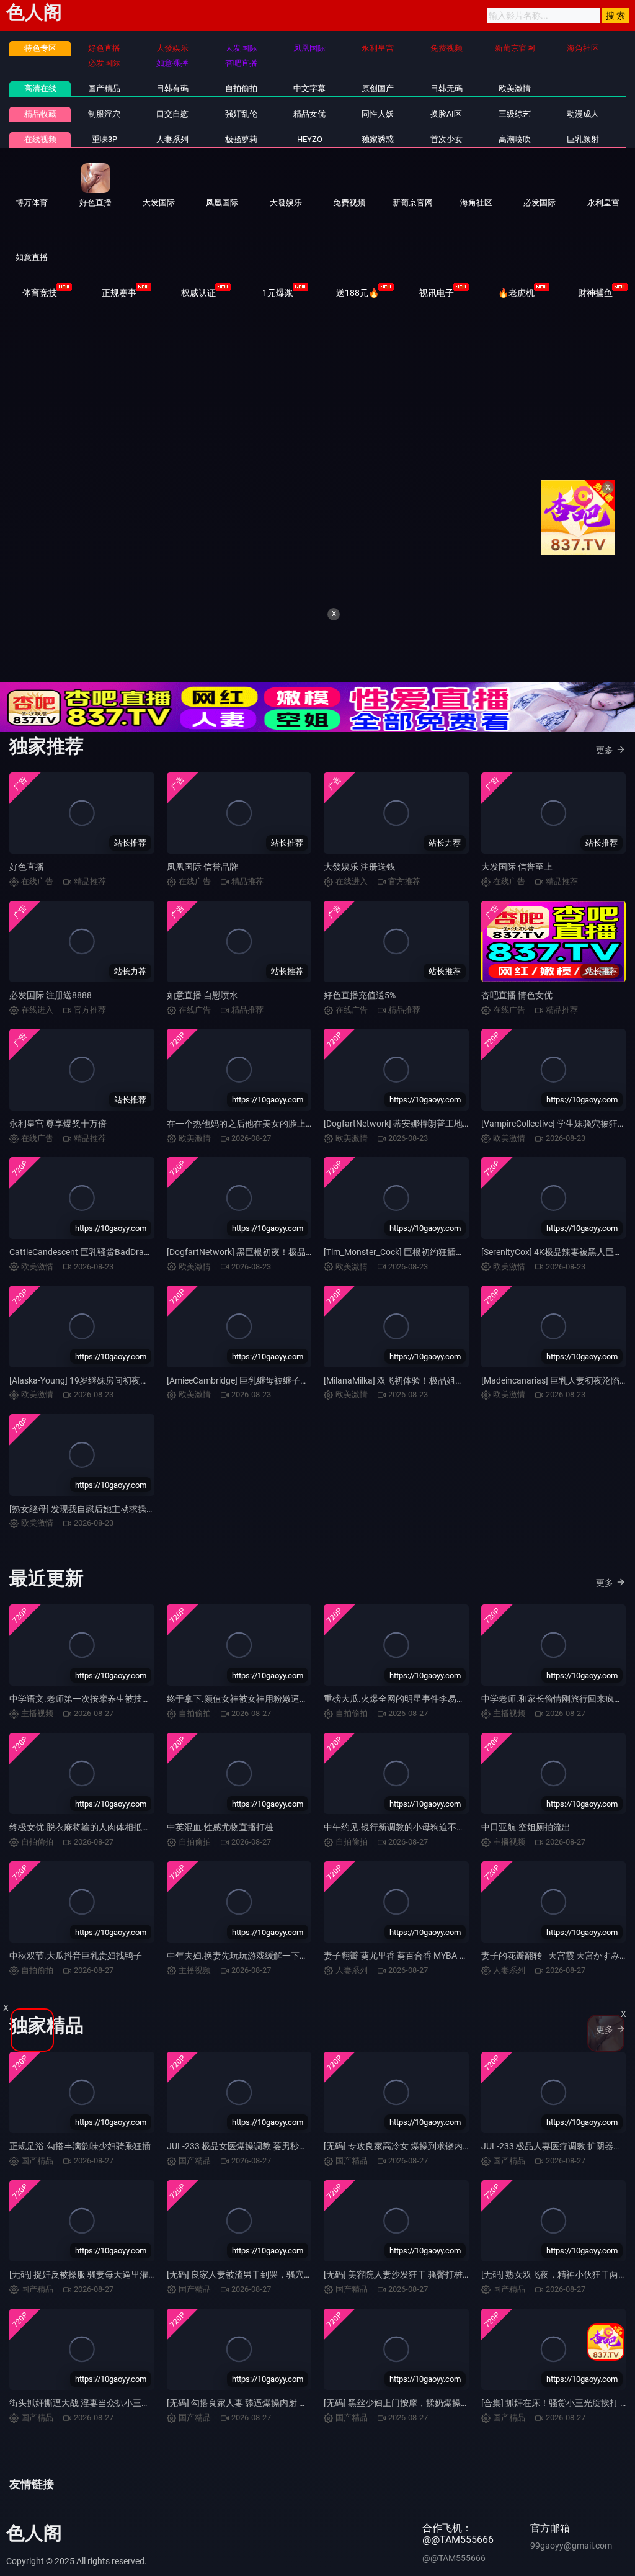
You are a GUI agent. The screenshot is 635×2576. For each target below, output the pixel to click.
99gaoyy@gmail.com (571, 2558)
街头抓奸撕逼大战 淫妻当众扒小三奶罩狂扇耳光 (101, 2415)
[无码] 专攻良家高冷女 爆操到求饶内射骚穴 (406, 2158)
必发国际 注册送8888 (51, 1008)
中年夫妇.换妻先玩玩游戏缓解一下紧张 (242, 1968)
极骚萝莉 (241, 139)
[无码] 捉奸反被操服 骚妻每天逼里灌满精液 (92, 2287)
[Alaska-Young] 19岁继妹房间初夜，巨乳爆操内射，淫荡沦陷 (127, 1393)
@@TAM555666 (454, 2570)
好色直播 (27, 879)
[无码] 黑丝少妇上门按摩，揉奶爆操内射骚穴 (410, 2415)
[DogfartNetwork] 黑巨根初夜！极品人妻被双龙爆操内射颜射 (284, 1264)
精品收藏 (40, 114)
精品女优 (309, 114)
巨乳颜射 (583, 139)
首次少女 (446, 139)
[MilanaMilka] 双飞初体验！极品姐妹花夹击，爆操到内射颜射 (442, 1393)
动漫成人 (583, 114)
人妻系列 (172, 139)
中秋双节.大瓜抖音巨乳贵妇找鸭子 (76, 1968)
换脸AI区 (446, 114)
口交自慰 (172, 114)
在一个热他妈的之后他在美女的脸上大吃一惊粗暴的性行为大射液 (293, 1136)
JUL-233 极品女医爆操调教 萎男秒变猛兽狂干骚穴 (263, 2158)
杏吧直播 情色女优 (517, 1008)
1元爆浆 (278, 293)
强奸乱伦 (241, 114)
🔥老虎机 (516, 293)
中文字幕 (309, 88)
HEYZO (310, 139)
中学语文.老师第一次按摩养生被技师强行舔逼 (97, 1711)
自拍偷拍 (241, 88)
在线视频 (40, 139)
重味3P (104, 139)
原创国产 (378, 88)
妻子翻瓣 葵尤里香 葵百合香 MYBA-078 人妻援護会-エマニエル (445, 1968)
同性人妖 (378, 114)
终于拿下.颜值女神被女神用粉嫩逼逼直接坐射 (255, 1711)
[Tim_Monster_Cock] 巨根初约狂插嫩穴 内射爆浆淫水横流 (434, 1264)
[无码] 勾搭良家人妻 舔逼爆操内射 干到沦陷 (250, 2415)
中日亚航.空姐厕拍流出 (526, 1840)
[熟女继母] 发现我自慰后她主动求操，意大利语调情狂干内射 (126, 1521)
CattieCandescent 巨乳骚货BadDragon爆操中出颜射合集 (119, 1264)
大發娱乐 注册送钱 (359, 879)
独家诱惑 (378, 139)
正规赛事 (119, 293)
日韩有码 (172, 88)
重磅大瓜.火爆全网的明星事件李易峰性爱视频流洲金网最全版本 (446, 1711)
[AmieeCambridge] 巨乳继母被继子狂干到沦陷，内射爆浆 (277, 1393)
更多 (605, 763)
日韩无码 (446, 88)
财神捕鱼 (595, 293)
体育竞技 (40, 293)
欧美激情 (515, 88)
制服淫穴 (104, 114)
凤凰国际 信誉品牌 (202, 879)
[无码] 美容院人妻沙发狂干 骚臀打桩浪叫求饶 (411, 2287)
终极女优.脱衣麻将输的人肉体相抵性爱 (84, 1840)
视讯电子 (437, 293)
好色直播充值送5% (360, 1008)
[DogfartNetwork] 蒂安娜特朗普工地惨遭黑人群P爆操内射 (435, 1136)
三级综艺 (515, 114)
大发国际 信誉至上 (517, 879)
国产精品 (104, 88)
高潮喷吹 (515, 139)
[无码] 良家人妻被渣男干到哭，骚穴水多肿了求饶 (261, 2287)
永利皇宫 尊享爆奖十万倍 (58, 1136)
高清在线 (40, 88)
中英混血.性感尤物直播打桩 (220, 1840)
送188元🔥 (357, 293)
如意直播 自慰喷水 (202, 1008)
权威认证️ (198, 293)
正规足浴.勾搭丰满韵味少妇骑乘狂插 (80, 2158)
